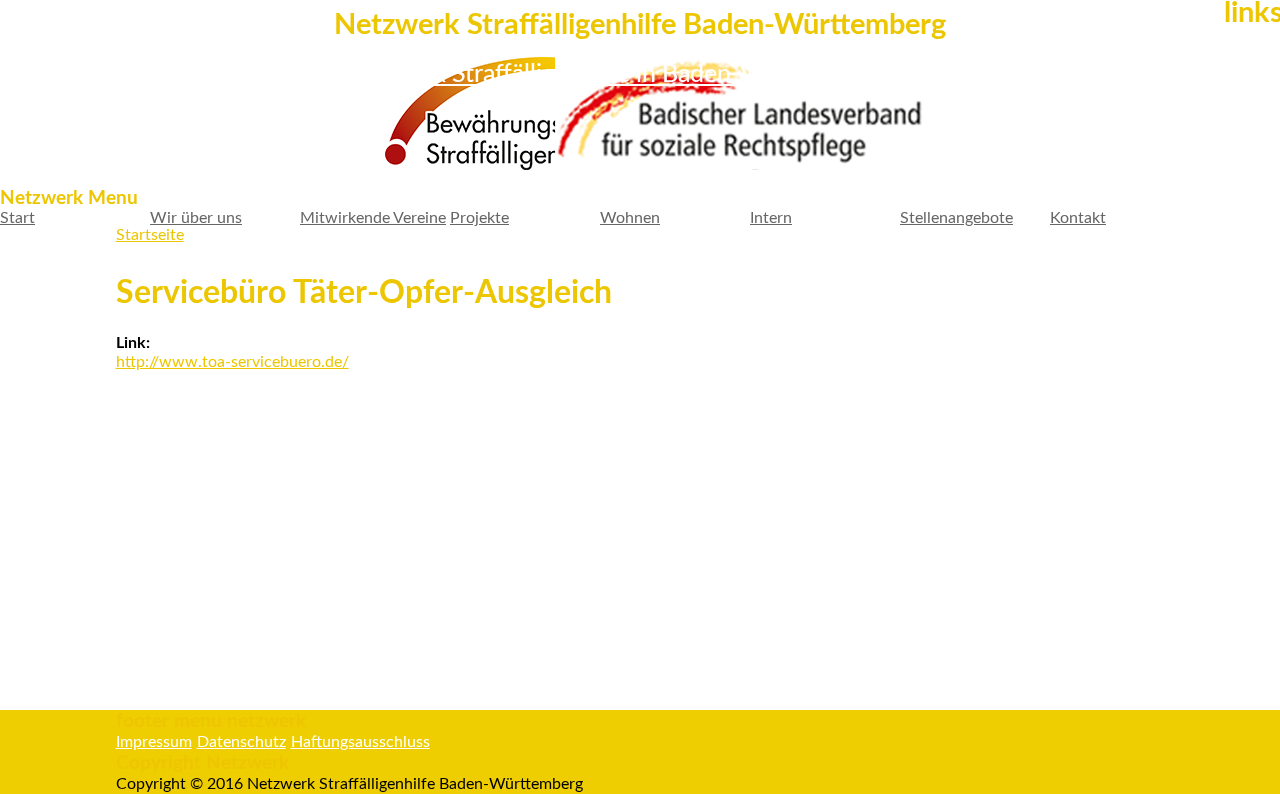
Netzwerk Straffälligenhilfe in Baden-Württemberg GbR (640, 74)
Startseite (150, 235)
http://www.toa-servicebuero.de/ (232, 362)
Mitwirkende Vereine (373, 218)
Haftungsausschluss (360, 742)
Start (17, 218)
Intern (771, 218)
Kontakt (1078, 218)
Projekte (479, 218)
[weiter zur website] (457, 116)
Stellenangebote (956, 218)
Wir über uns (196, 218)
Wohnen (630, 218)
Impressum (154, 742)
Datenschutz (241, 742)
